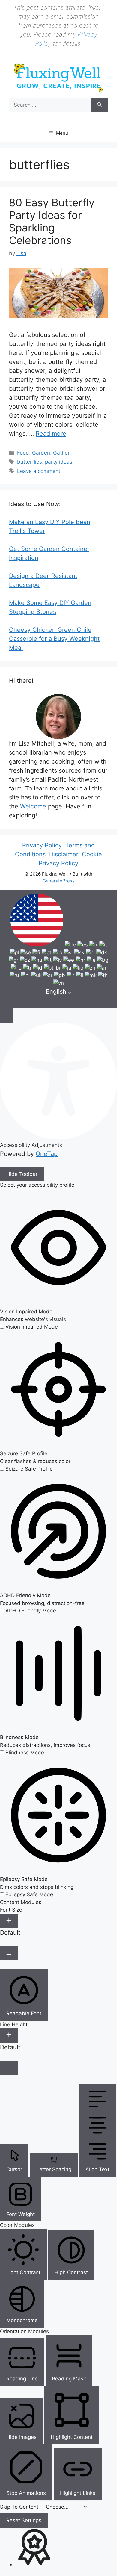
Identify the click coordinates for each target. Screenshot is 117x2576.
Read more (51, 434)
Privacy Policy (42, 845)
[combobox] (58, 949)
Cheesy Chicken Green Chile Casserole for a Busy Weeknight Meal (54, 639)
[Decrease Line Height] (9, 2068)
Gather (61, 453)
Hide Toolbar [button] (22, 1174)
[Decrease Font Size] (9, 1953)
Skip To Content (20, 2507)
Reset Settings (24, 2520)
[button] (6, 1015)
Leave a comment (39, 471)
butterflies (30, 462)
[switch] (29, 1327)
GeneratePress (59, 881)
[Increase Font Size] (9, 1921)
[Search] (99, 105)
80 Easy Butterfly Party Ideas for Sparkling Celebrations (52, 221)
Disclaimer (64, 854)
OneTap (47, 1154)
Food (23, 453)
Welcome (33, 806)
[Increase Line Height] (9, 2036)
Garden (41, 453)
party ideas (59, 462)
